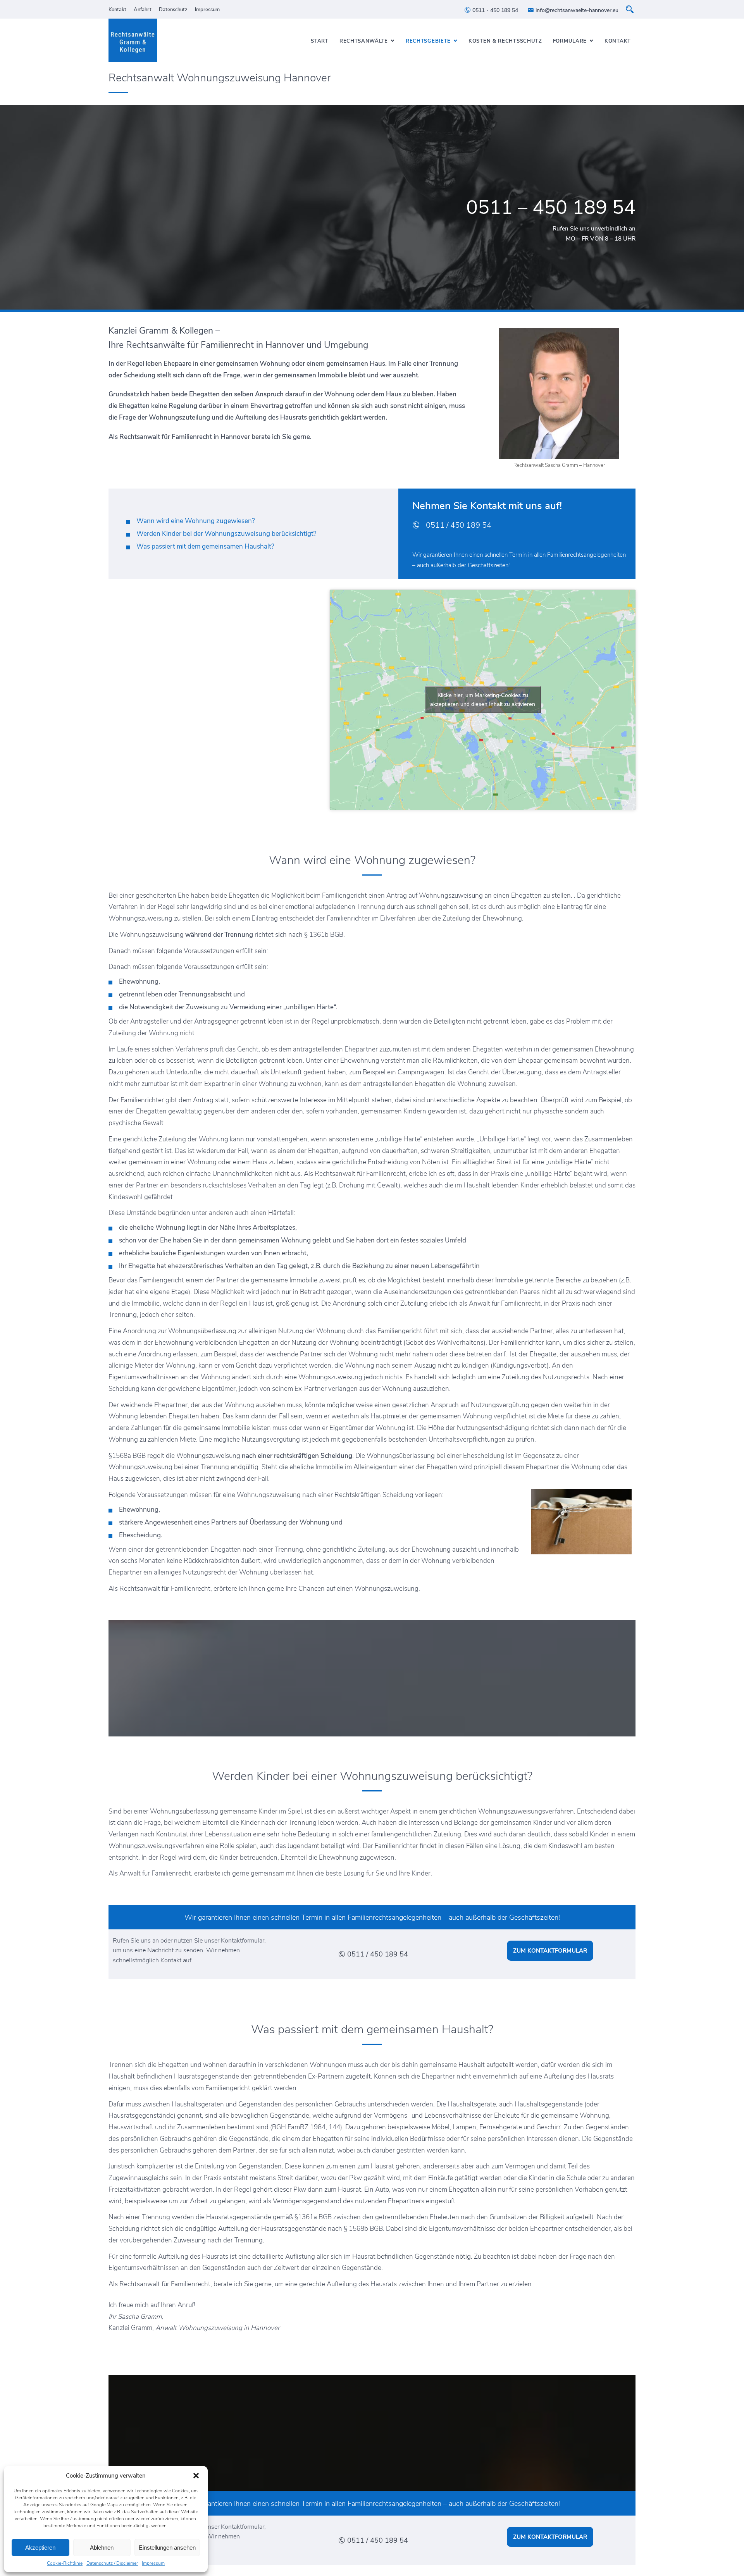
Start (320, 41)
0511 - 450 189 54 (494, 10)
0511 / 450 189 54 (458, 525)
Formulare (570, 41)
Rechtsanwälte (364, 41)
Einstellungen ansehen (167, 2548)
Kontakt (117, 10)
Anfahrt (143, 10)
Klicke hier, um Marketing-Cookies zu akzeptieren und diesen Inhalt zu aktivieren (483, 699)
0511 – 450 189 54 (551, 207)
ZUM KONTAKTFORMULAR (550, 1951)
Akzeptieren (40, 2548)
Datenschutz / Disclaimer (112, 2563)
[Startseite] (133, 40)
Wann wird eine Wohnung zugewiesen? (196, 521)
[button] (196, 2476)
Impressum (153, 2563)
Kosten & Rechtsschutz (505, 41)
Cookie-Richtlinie (65, 2563)
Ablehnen (102, 2548)
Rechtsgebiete (428, 41)
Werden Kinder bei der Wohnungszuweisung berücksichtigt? (226, 534)
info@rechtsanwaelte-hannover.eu (576, 10)
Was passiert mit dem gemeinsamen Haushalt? (205, 546)
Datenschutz (173, 10)
